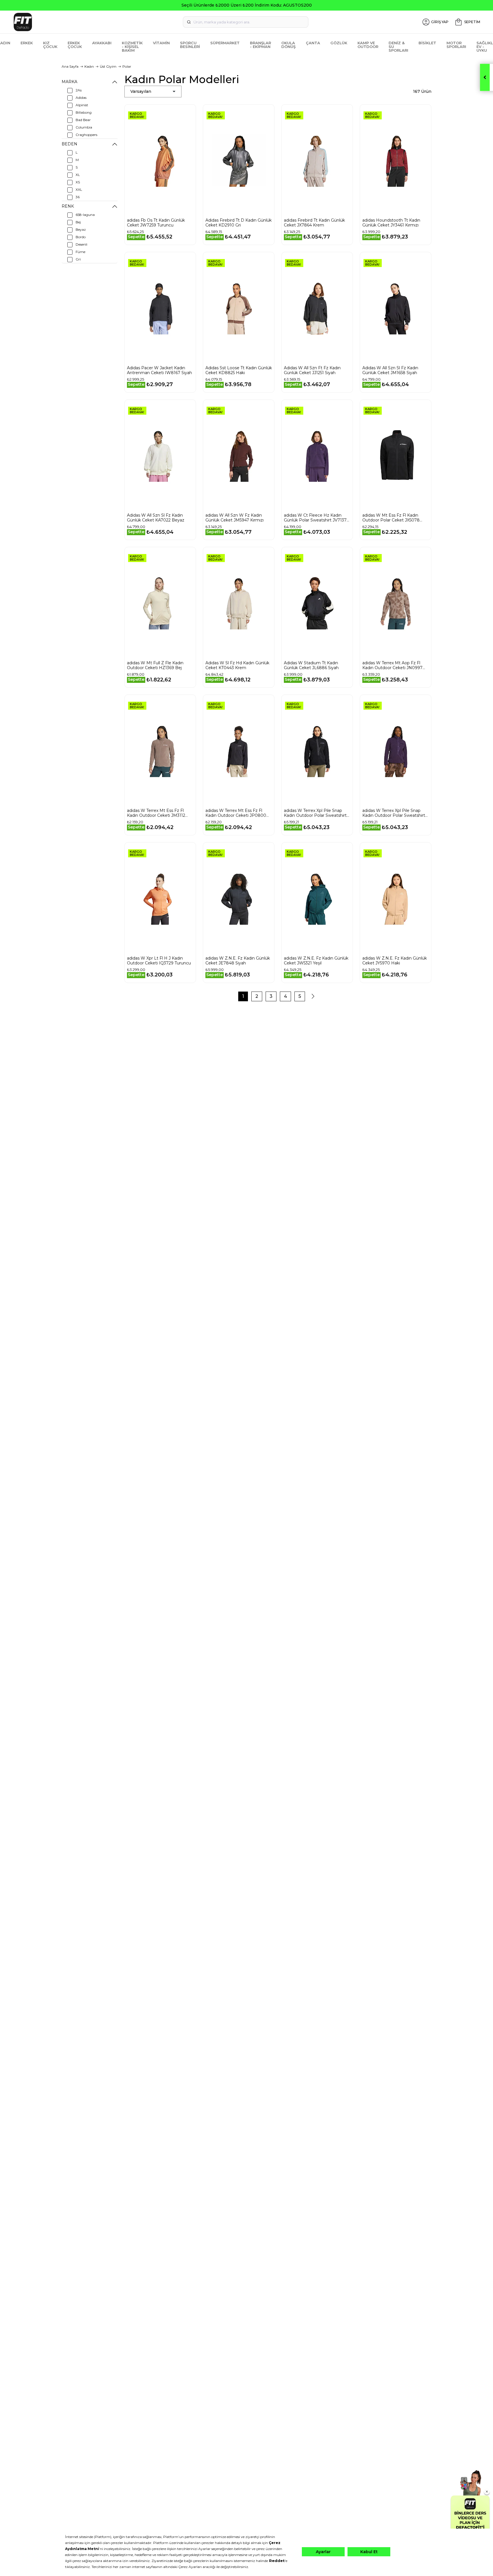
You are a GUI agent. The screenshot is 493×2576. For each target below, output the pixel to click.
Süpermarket (225, 43)
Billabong (84, 112)
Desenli (81, 244)
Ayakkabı (102, 43)
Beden (69, 144)
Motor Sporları (456, 45)
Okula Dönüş (288, 45)
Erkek (27, 43)
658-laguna (85, 215)
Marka (69, 82)
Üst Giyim (108, 66)
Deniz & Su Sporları (398, 47)
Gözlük (339, 43)
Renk (68, 206)
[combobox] (246, 22)
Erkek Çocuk (75, 45)
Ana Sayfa (70, 66)
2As (79, 90)
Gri (78, 259)
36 (78, 197)
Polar (127, 66)
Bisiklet (427, 43)
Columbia (84, 127)
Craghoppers (86, 135)
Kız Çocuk (50, 45)
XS (78, 182)
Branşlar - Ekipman (260, 45)
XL (78, 175)
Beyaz (81, 229)
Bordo (81, 237)
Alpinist (82, 105)
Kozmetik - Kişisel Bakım (132, 47)
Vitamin (161, 43)
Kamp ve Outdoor (368, 45)
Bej (78, 222)
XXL (79, 189)
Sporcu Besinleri (190, 45)
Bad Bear (83, 120)
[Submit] (189, 22)
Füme (80, 252)
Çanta (313, 43)
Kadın (89, 66)
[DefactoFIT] (90, 22)
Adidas (81, 98)
